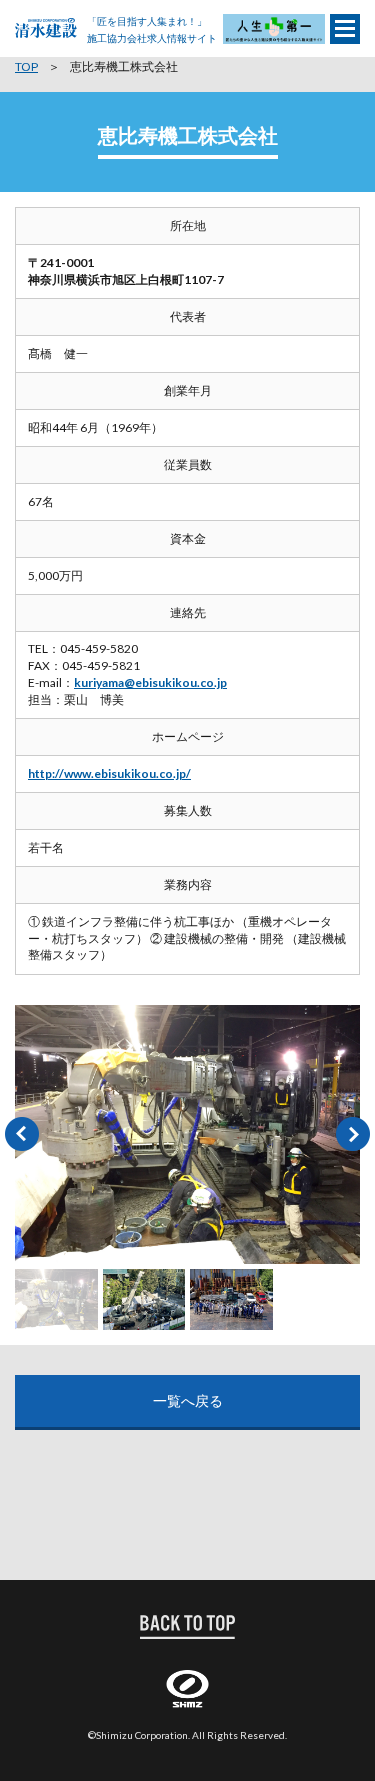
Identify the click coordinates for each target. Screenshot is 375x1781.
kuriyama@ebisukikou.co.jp (150, 682)
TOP (26, 66)
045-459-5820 (99, 648)
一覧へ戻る (188, 1400)
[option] (187, 1134)
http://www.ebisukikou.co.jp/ (109, 773)
